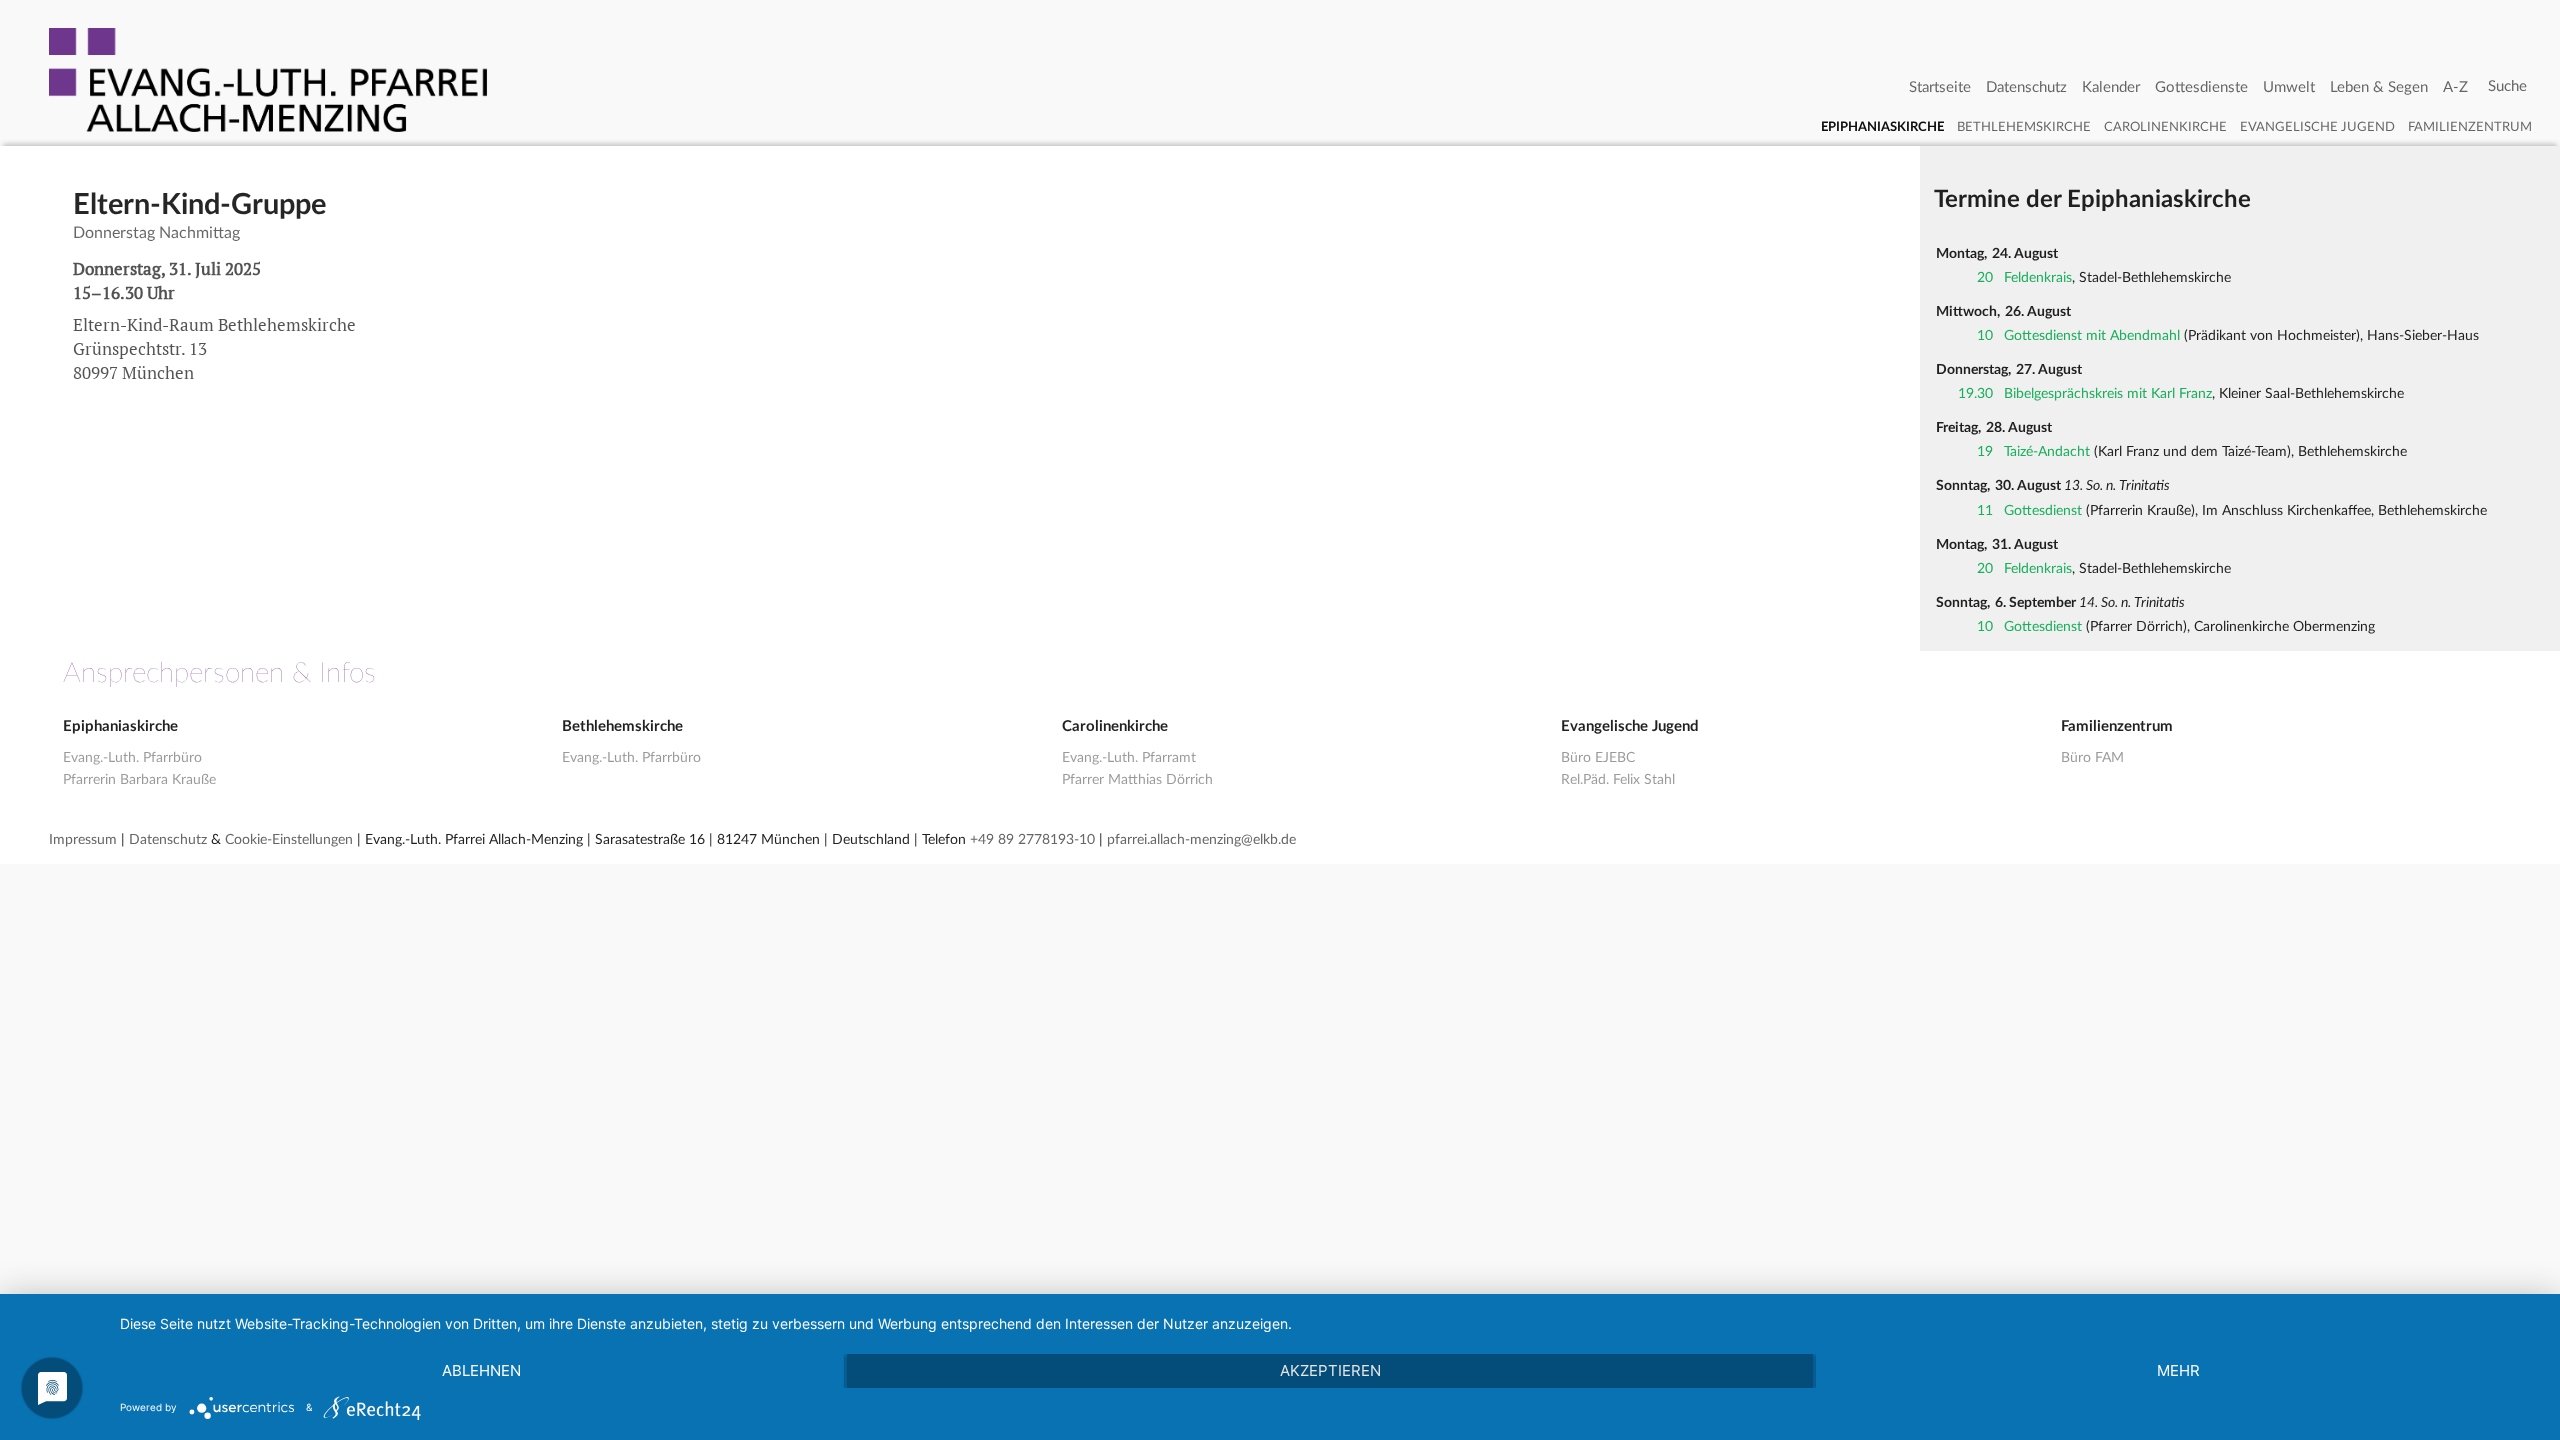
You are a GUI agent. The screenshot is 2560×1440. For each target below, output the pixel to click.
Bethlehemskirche (2024, 127)
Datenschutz (2026, 87)
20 (1985, 278)
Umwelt (2289, 87)
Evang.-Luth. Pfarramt (1129, 758)
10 (1985, 336)
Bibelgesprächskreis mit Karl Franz (2108, 394)
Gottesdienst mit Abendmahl (2092, 336)
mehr (2178, 1370)
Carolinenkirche (2165, 127)
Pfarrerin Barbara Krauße (139, 780)
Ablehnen (481, 1370)
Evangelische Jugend (2317, 127)
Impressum (83, 840)
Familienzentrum (2470, 127)
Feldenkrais (2038, 278)
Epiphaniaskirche (1882, 127)
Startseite (1940, 87)
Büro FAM (2092, 758)
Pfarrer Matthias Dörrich (1137, 780)
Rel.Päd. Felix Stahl (1618, 780)
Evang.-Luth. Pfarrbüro (132, 758)
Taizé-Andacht (2047, 452)
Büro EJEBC (1598, 758)
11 (1985, 511)
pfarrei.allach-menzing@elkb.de (1201, 840)
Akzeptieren (1330, 1370)
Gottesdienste (2201, 87)
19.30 (1975, 394)
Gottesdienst (2043, 511)
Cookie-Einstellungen (289, 840)
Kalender (2111, 87)
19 (1985, 452)
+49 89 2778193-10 (1032, 840)
